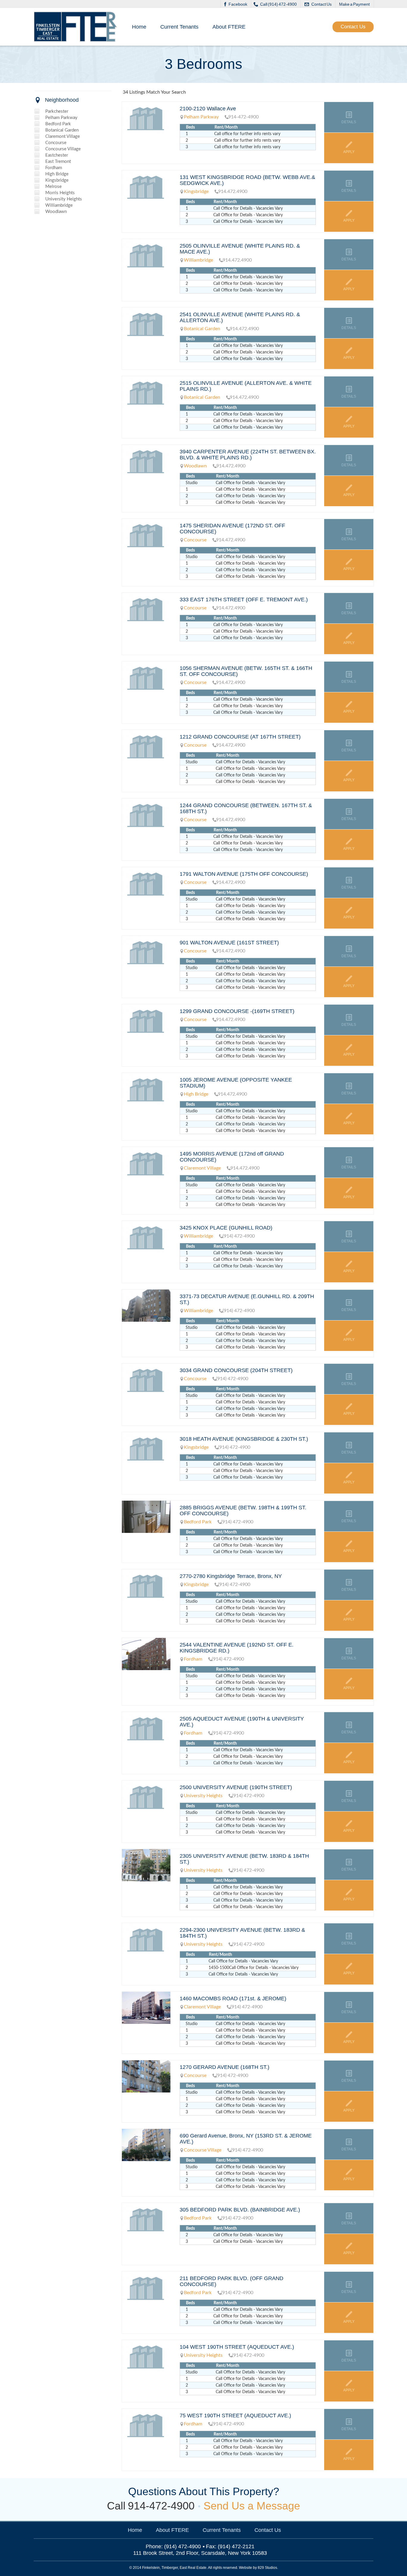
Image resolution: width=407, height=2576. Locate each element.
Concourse (56, 143)
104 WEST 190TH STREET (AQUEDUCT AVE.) (237, 2347)
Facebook (238, 4)
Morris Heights (60, 193)
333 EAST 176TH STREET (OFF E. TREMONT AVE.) (244, 600)
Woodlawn (56, 212)
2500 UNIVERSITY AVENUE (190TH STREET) (236, 1787)
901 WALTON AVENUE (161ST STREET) (229, 943)
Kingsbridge (57, 180)
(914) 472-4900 (182, 2546)
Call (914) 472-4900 (278, 4)
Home (139, 27)
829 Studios (267, 2568)
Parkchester (57, 111)
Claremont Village (63, 136)
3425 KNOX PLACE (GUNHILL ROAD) (226, 1228)
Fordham (54, 168)
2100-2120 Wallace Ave (208, 109)
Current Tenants (179, 27)
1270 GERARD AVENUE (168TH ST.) (225, 2067)
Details (349, 122)
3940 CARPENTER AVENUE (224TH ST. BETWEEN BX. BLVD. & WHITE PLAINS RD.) (248, 455)
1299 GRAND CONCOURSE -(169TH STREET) (237, 1011)
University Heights (64, 199)
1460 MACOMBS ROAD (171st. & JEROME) (233, 1999)
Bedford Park (58, 124)
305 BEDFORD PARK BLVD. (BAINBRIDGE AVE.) (240, 2210)
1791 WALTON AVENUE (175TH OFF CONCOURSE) (244, 874)
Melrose (53, 187)
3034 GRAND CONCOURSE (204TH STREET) (236, 1370)
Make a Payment (354, 4)
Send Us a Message (252, 2506)
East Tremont (58, 162)
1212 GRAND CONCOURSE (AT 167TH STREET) (240, 737)
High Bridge (57, 174)
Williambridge (59, 205)
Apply (349, 152)
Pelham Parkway (61, 118)
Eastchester (57, 155)
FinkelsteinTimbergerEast (76, 27)
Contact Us (321, 4)
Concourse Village (63, 149)
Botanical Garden (62, 130)
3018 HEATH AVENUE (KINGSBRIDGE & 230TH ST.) (244, 1439)
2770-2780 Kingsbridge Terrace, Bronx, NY (231, 1576)
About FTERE (229, 27)
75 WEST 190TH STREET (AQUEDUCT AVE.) (235, 2416)
